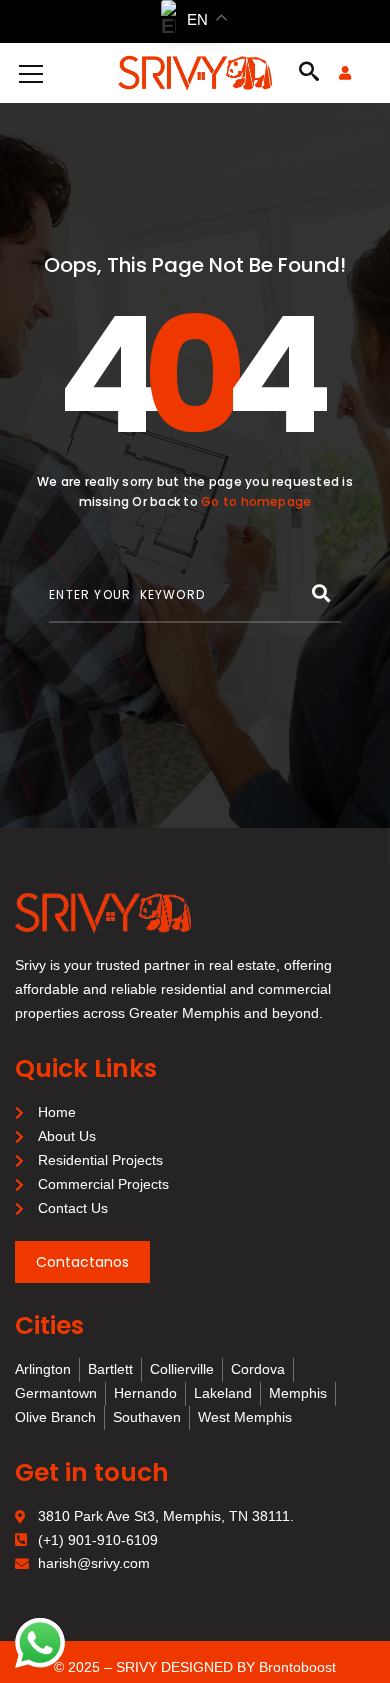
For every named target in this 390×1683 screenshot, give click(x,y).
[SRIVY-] (195, 73)
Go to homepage (256, 501)
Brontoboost (297, 1667)
